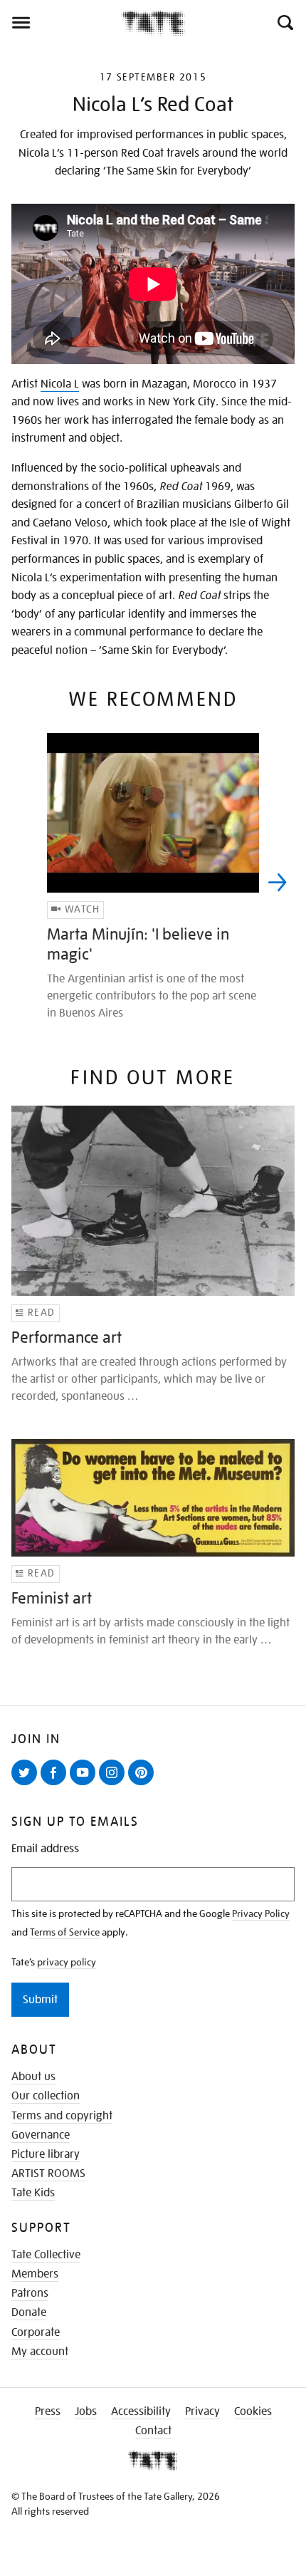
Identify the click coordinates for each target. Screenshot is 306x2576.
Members (35, 2274)
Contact (153, 2431)
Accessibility (141, 2411)
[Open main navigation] (60, 23)
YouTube (85, 1785)
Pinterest (144, 1785)
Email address (45, 1849)
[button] (284, 23)
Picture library (46, 2154)
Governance (41, 2135)
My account (40, 2352)
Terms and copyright (62, 2116)
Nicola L (60, 384)
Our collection (46, 2096)
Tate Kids (33, 2193)
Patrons (30, 2293)
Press (48, 2411)
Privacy (202, 2411)
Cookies (253, 2411)
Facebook (56, 1785)
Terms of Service (65, 1932)
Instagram (115, 1785)
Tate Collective (46, 2255)
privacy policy (67, 1962)
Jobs (86, 2411)
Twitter (27, 1785)
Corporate (36, 2332)
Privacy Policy (261, 1913)
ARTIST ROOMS (48, 2173)
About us (33, 2077)
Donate (29, 2312)
